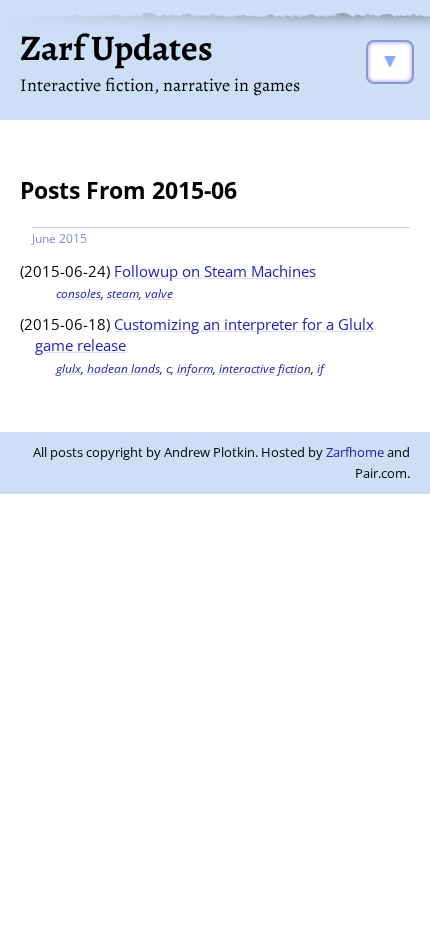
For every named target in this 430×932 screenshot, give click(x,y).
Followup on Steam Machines (215, 271)
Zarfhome (355, 452)
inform (195, 368)
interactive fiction (265, 368)
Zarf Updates (116, 47)
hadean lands (123, 368)
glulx (68, 368)
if (320, 368)
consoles (78, 293)
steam (123, 293)
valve (159, 293)
